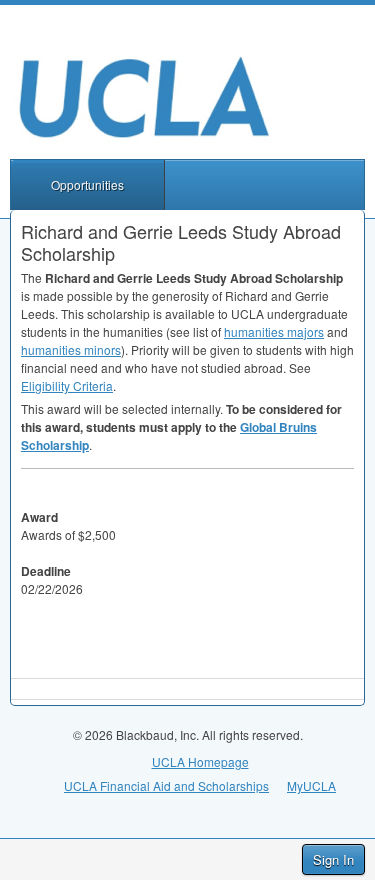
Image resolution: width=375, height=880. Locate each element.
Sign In (333, 859)
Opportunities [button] (87, 184)
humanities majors (274, 331)
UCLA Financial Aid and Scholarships (166, 785)
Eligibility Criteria (67, 385)
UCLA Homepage (200, 761)
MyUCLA (311, 785)
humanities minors (71, 349)
